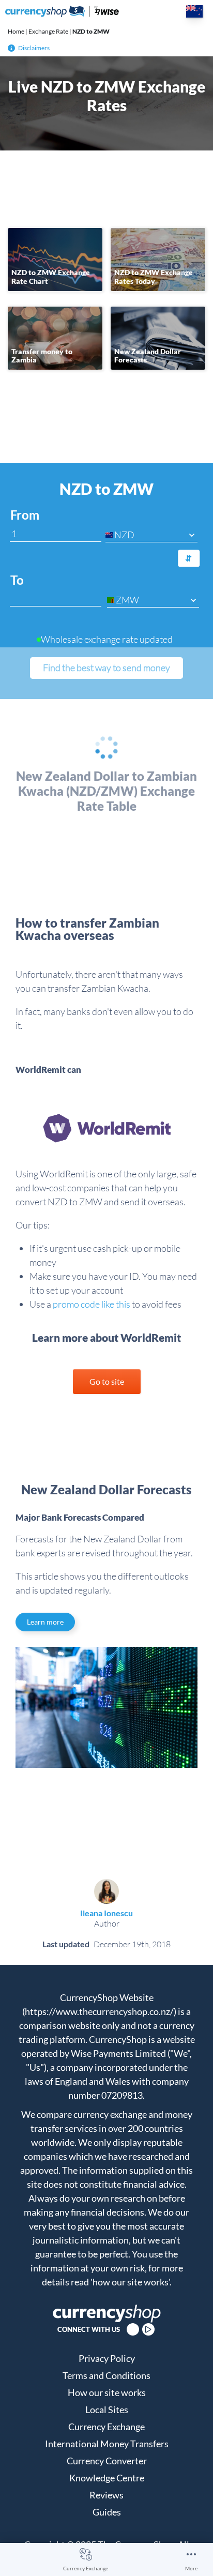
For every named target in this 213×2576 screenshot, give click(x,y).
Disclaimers (34, 48)
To (17, 580)
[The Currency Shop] (62, 11)
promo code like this (92, 1304)
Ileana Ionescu (106, 1913)
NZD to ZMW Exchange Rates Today (154, 277)
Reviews (106, 2495)
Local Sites (107, 2410)
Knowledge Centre (107, 2478)
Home (16, 31)
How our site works (107, 2392)
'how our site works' (130, 2282)
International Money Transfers (107, 2444)
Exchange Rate (48, 31)
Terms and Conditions (106, 2375)
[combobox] (151, 535)
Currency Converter (107, 2461)
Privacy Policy (107, 2358)
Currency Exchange (86, 2568)
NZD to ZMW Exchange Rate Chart (51, 277)
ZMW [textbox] (127, 600)
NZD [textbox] (124, 535)
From (25, 515)
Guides (107, 2512)
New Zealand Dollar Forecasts (148, 356)
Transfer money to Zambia (42, 356)
